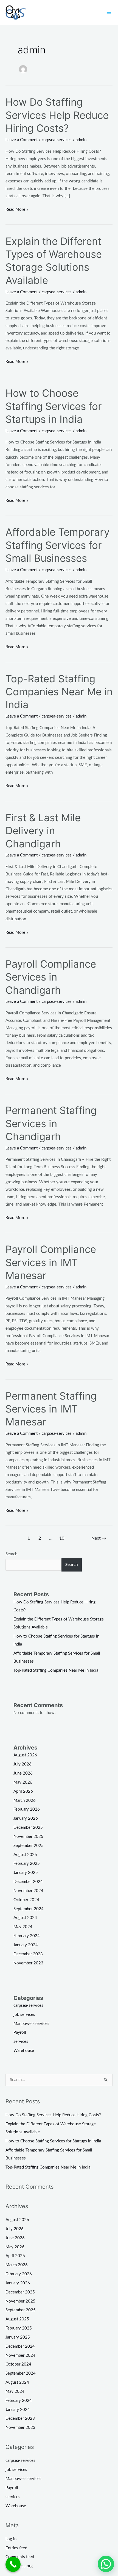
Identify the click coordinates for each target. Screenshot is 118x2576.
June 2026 (23, 1773)
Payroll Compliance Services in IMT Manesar (51, 1262)
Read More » (17, 209)
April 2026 (23, 1791)
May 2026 (23, 1782)
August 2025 (25, 1855)
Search (11, 1554)
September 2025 (29, 1846)
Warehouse (24, 2051)
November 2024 (28, 1891)
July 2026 (23, 1764)
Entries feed (16, 2548)
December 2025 (28, 1828)
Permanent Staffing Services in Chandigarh (51, 1123)
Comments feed (20, 2557)
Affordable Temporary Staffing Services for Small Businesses (57, 545)
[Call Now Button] (13, 2564)
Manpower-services (31, 2024)
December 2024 (28, 1882)
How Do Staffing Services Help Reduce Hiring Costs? (57, 115)
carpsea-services (57, 140)
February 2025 (27, 1864)
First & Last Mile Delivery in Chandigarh (43, 831)
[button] (106, 2564)
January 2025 (26, 1873)
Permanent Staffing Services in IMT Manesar (51, 1409)
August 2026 (25, 1755)
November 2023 (28, 1963)
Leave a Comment (22, 140)
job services (24, 2015)
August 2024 (25, 1918)
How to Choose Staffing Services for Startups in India (54, 406)
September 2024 (29, 1909)
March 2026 (25, 1801)
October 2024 (26, 1900)
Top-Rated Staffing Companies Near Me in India (59, 692)
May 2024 (23, 1927)
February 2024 (27, 1936)
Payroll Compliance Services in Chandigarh (51, 977)
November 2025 (28, 1837)
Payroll (20, 2032)
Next (99, 1538)
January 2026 (26, 1818)
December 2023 (28, 1954)
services (21, 2042)
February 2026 (27, 1809)
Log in (11, 2539)
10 (62, 1538)
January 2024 (26, 1945)
